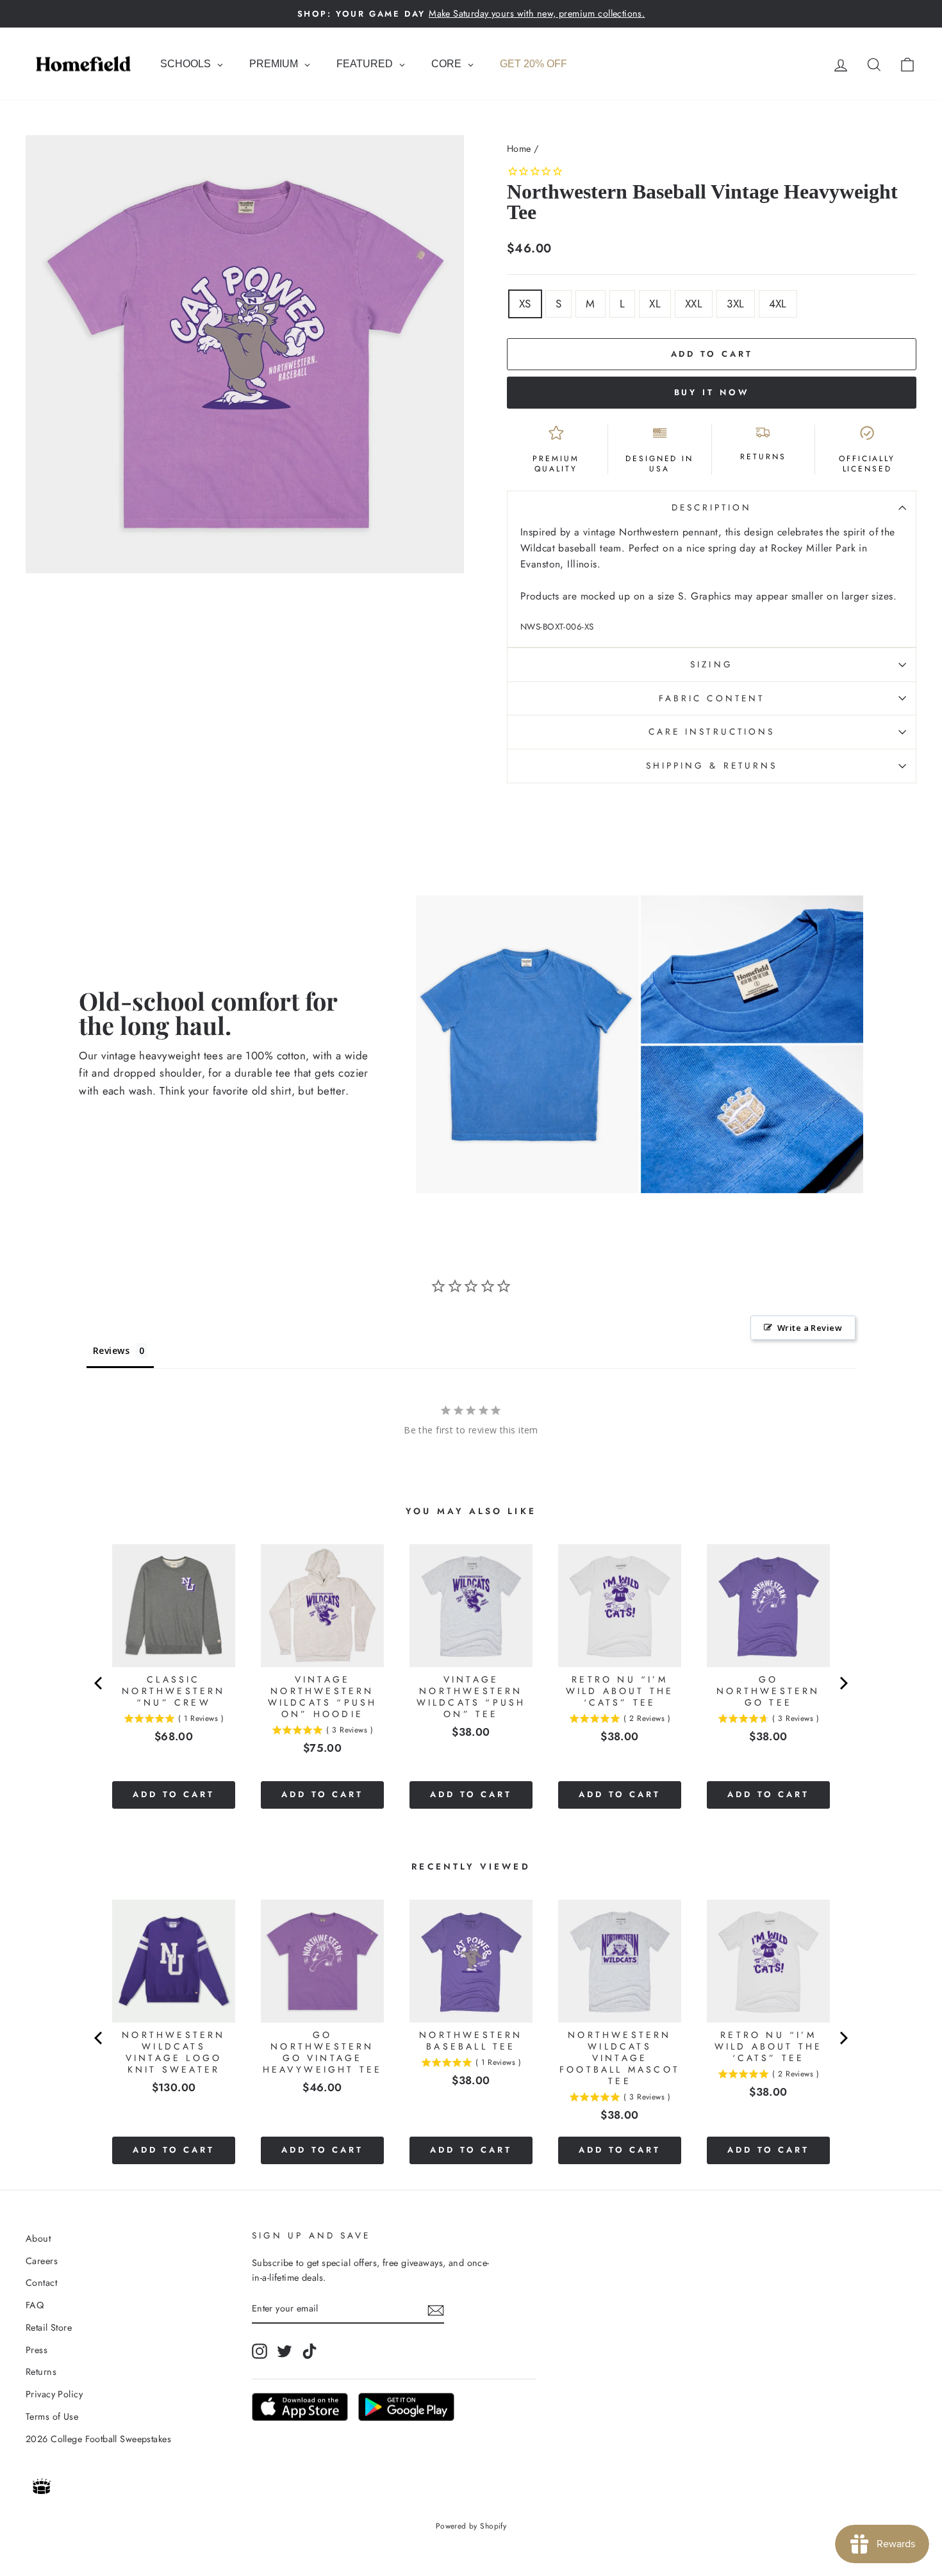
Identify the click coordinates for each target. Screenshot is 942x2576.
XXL (694, 304)
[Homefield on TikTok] (310, 2351)
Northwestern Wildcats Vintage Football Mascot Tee (620, 2058)
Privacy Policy (54, 2394)
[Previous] (99, 1683)
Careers (42, 2261)
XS (525, 304)
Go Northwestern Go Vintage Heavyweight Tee (323, 2052)
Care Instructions (712, 731)
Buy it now (712, 392)
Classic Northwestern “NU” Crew (173, 1691)
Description (712, 507)
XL (655, 304)
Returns (41, 2372)
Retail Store (49, 2327)
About (38, 2238)
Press (37, 2350)
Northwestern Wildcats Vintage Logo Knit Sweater (173, 2052)
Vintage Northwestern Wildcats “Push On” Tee (471, 1697)
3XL (735, 304)
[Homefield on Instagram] (260, 2351)
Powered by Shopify (471, 2526)
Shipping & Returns (712, 765)
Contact (41, 2283)
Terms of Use (52, 2417)
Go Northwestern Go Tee (768, 1691)
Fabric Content (712, 698)
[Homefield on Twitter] (285, 2351)
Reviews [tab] (111, 1350)
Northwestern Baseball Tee (471, 2041)
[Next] (843, 1683)
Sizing (711, 664)
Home (519, 149)
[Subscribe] (436, 2309)
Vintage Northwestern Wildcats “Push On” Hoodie (323, 1697)
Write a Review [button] (810, 1328)
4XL (778, 304)
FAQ (35, 2305)
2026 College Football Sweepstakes (98, 2439)
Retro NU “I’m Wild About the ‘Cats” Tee (620, 1691)
